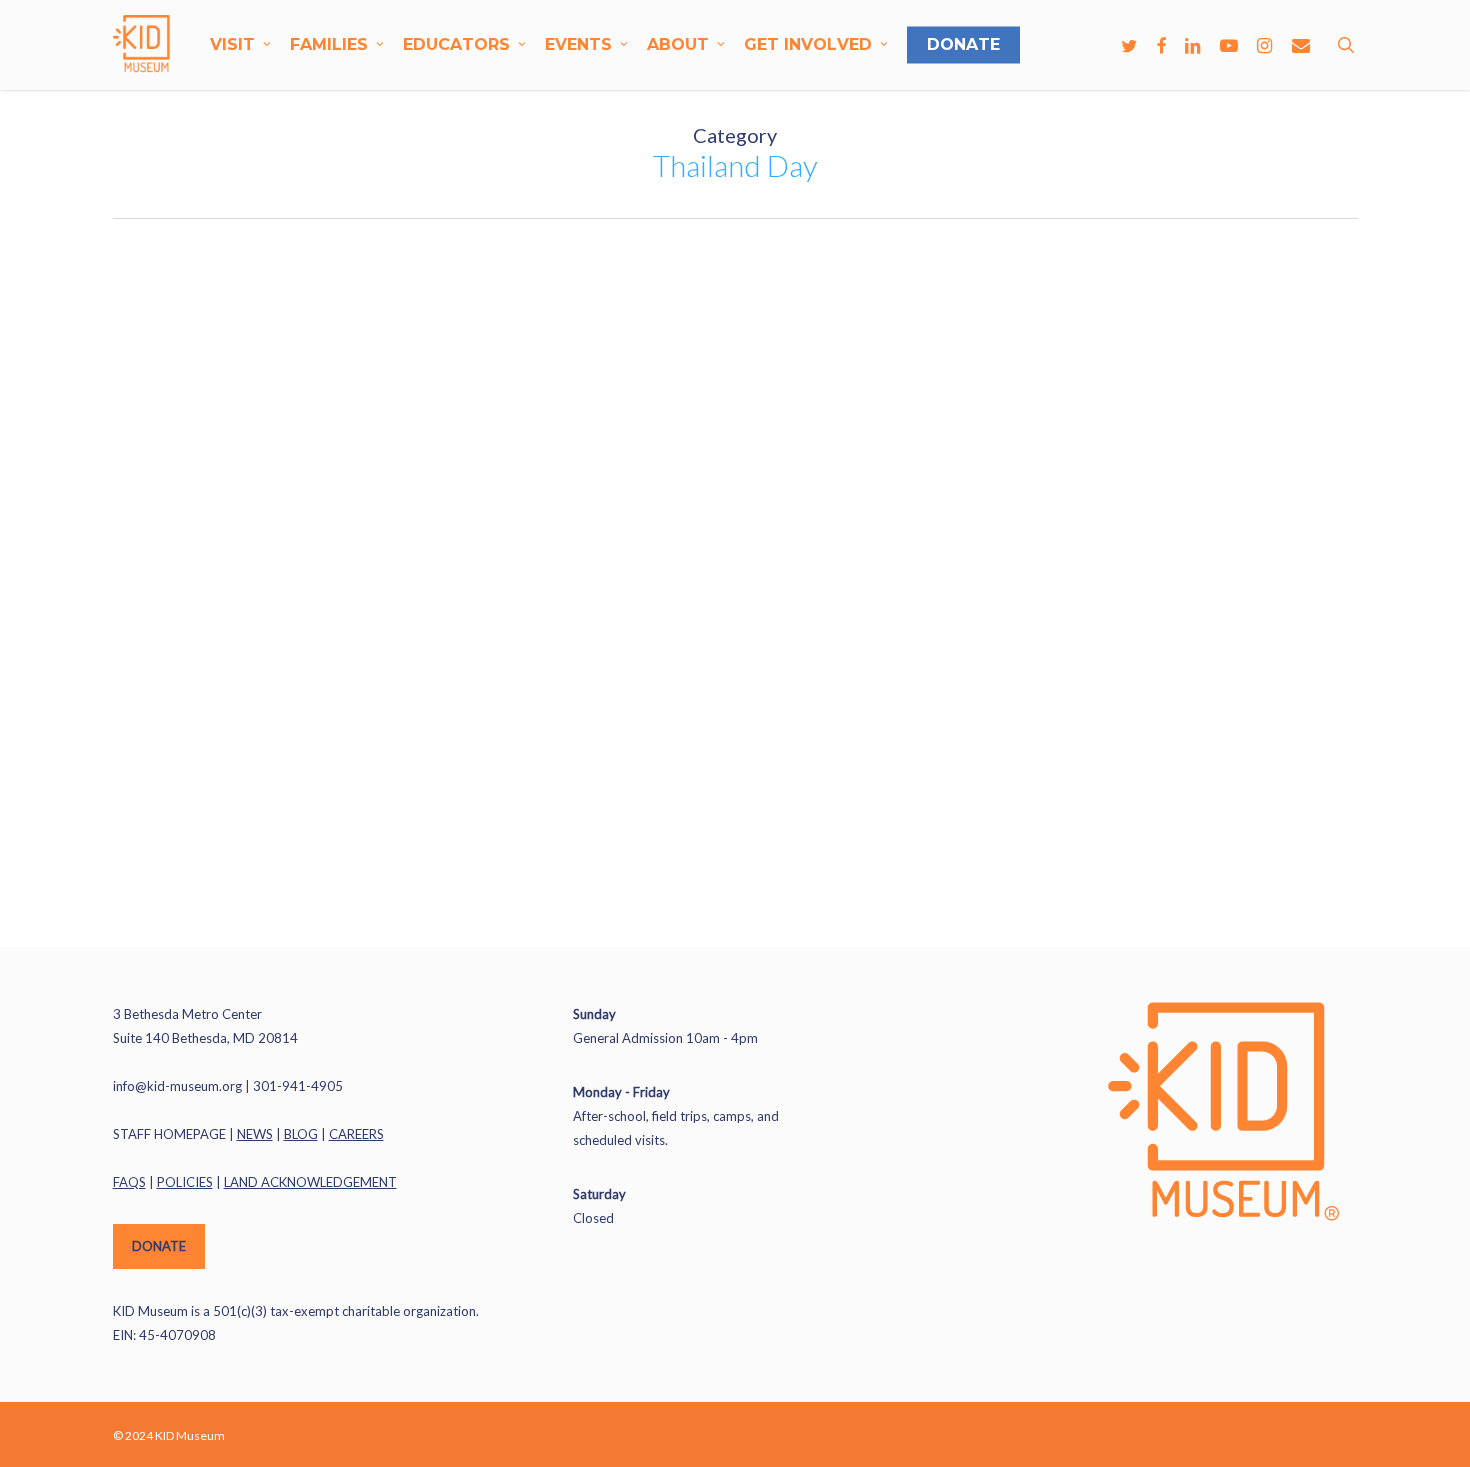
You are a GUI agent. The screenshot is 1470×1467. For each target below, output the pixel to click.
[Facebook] (1161, 45)
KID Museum (110, 841)
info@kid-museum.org (177, 1086)
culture (95, 290)
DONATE (159, 1246)
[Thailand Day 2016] (200, 562)
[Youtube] (1229, 45)
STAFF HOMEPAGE (169, 1134)
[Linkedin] (1193, 45)
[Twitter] (1129, 45)
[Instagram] (1265, 45)
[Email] (1301, 45)
